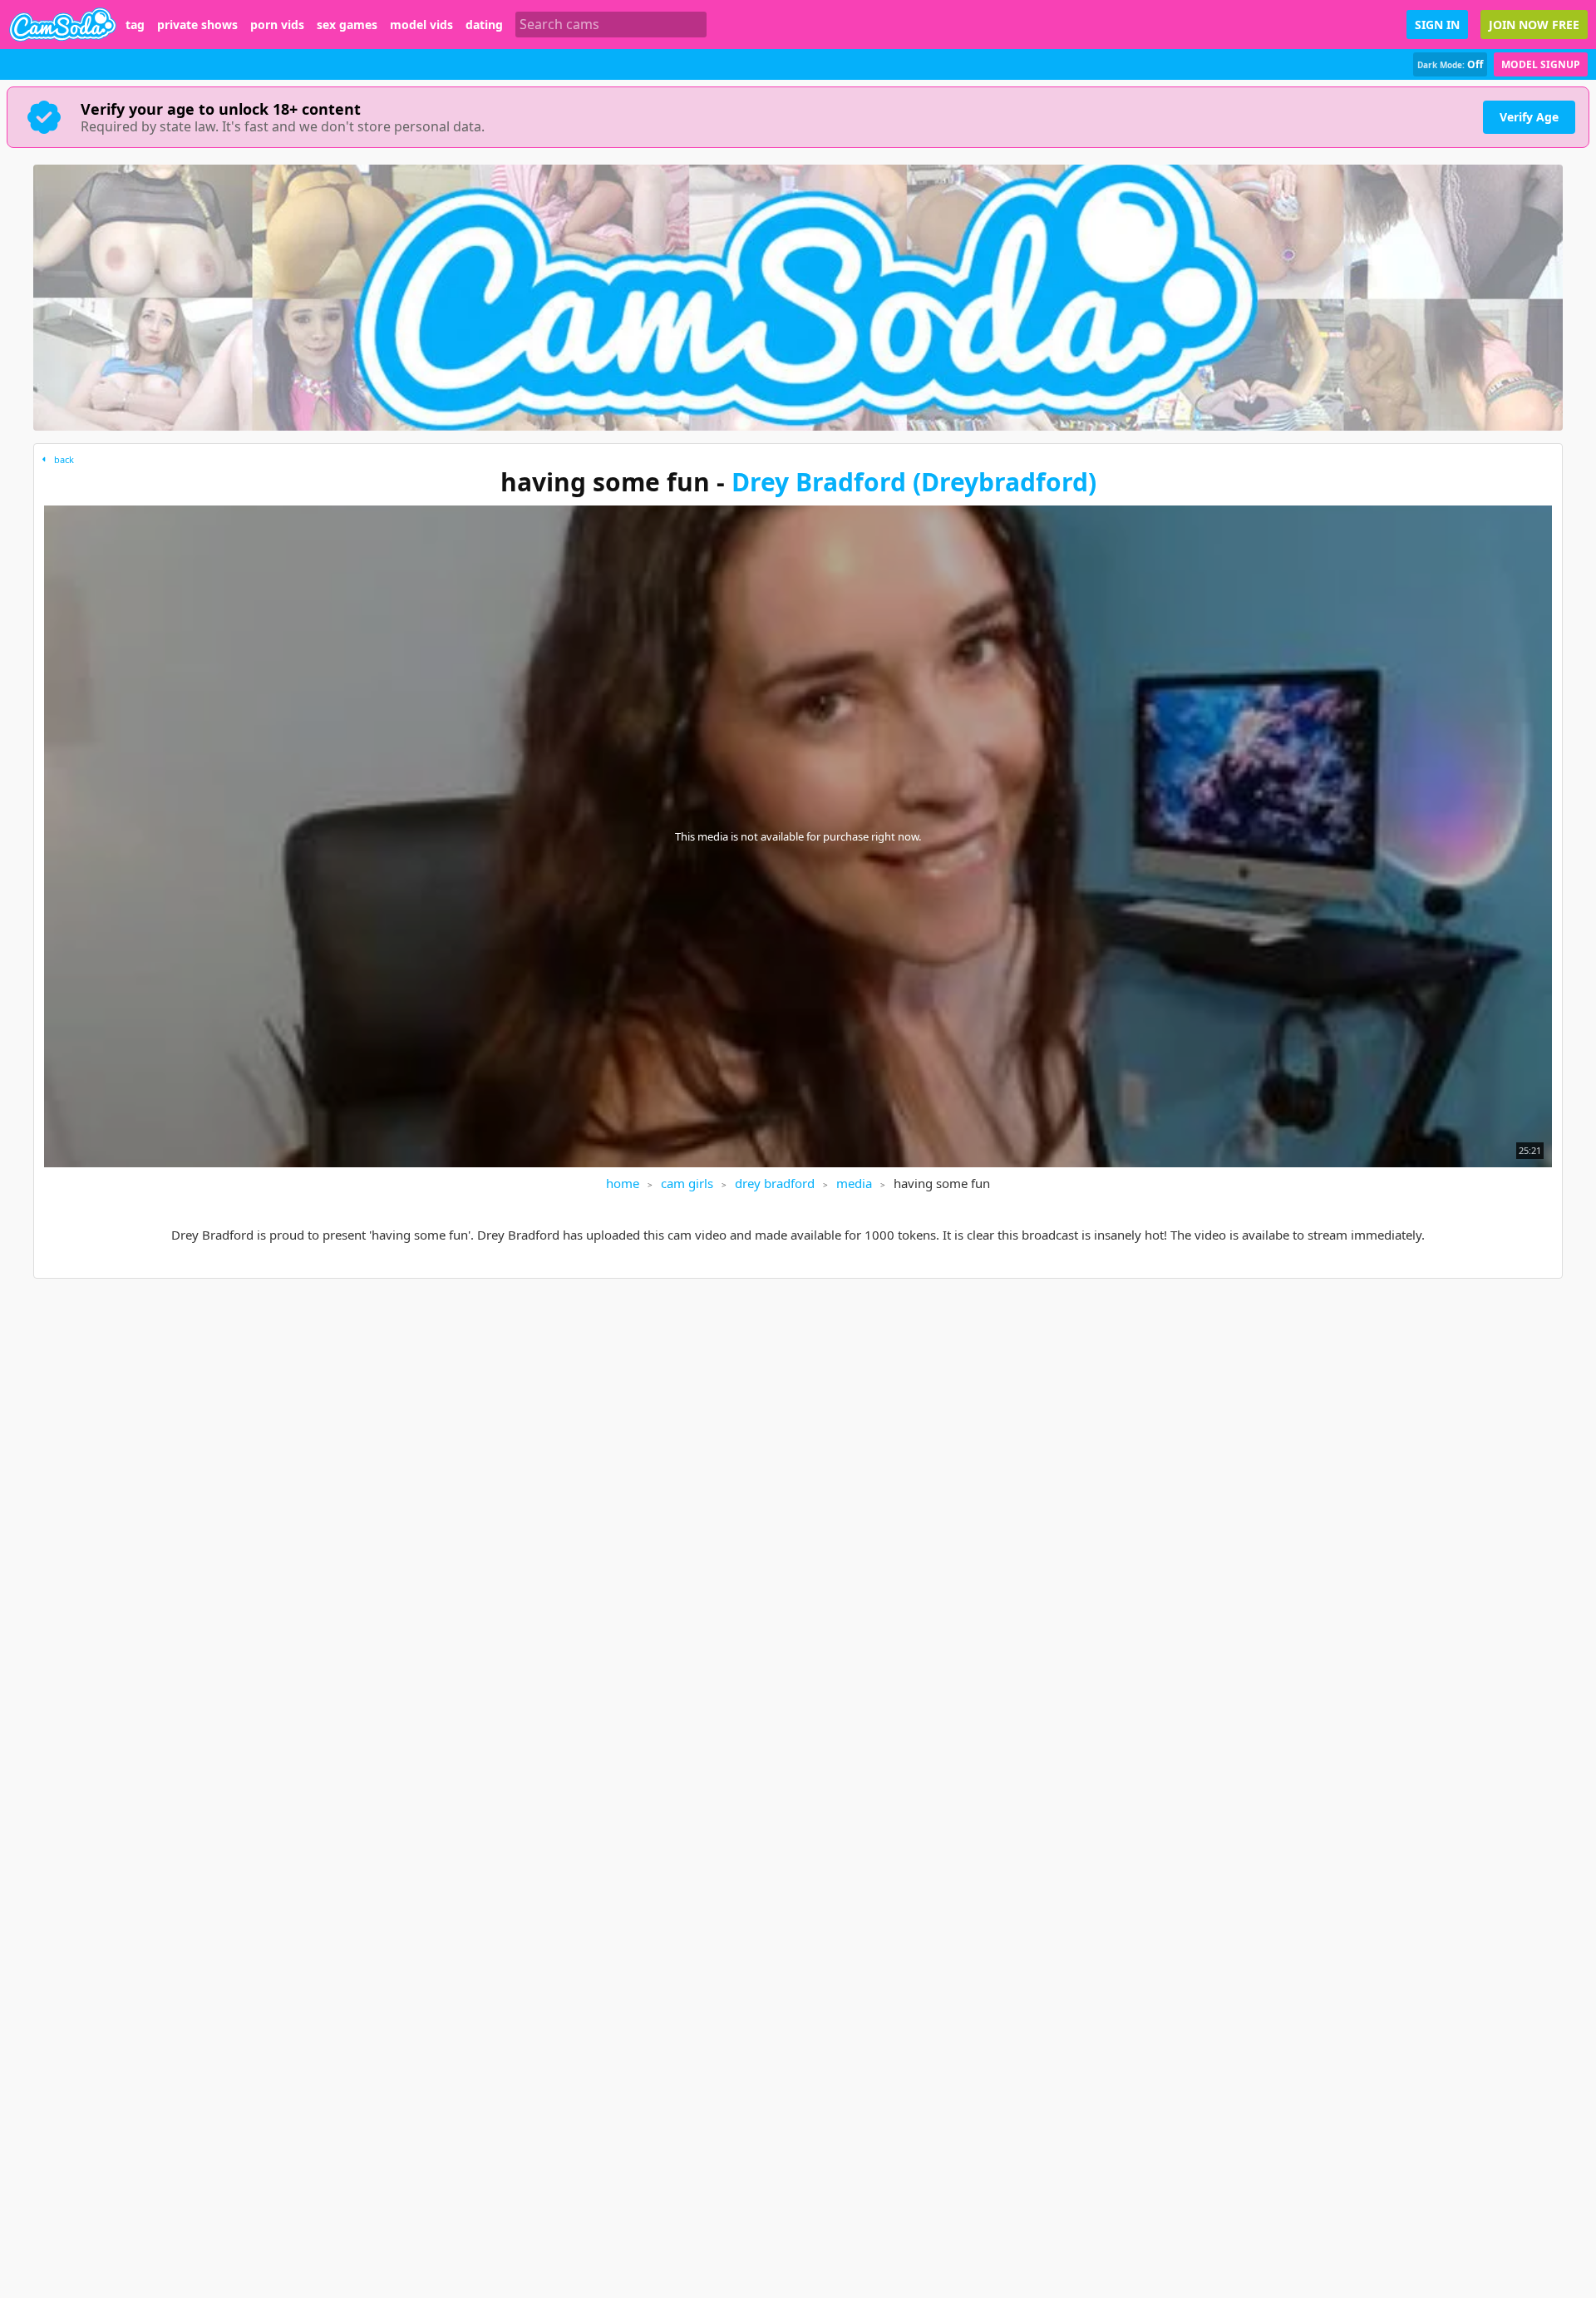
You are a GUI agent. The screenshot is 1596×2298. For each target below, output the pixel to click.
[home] (63, 25)
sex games (347, 25)
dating (484, 25)
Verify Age (1529, 117)
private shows (197, 25)
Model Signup (1541, 64)
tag (135, 25)
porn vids (277, 25)
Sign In (1437, 25)
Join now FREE (1534, 25)
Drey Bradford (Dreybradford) (914, 482)
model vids (421, 25)
